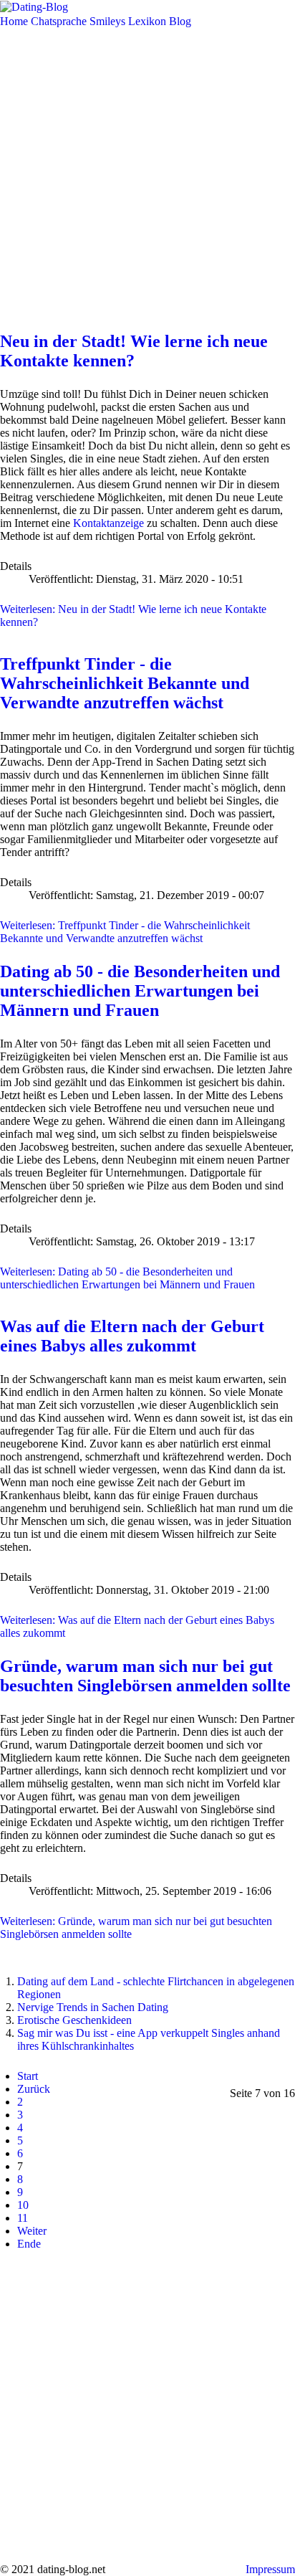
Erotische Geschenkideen (74, 2020)
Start (28, 2076)
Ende (29, 2244)
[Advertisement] (147, 176)
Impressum (270, 2569)
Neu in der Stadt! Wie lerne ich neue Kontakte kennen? (134, 351)
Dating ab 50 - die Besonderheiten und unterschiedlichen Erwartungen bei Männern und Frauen (140, 991)
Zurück (34, 2089)
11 (23, 2218)
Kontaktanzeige (108, 523)
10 (23, 2205)
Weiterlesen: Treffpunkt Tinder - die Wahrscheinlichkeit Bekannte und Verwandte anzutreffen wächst (125, 932)
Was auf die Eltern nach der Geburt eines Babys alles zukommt (132, 1336)
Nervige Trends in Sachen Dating (93, 2007)
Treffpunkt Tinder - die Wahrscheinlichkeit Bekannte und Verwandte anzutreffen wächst (125, 683)
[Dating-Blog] (34, 6)
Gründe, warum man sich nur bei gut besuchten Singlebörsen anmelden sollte (145, 1676)
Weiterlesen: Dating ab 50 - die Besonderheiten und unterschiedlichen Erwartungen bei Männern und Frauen (127, 1278)
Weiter (32, 2231)
